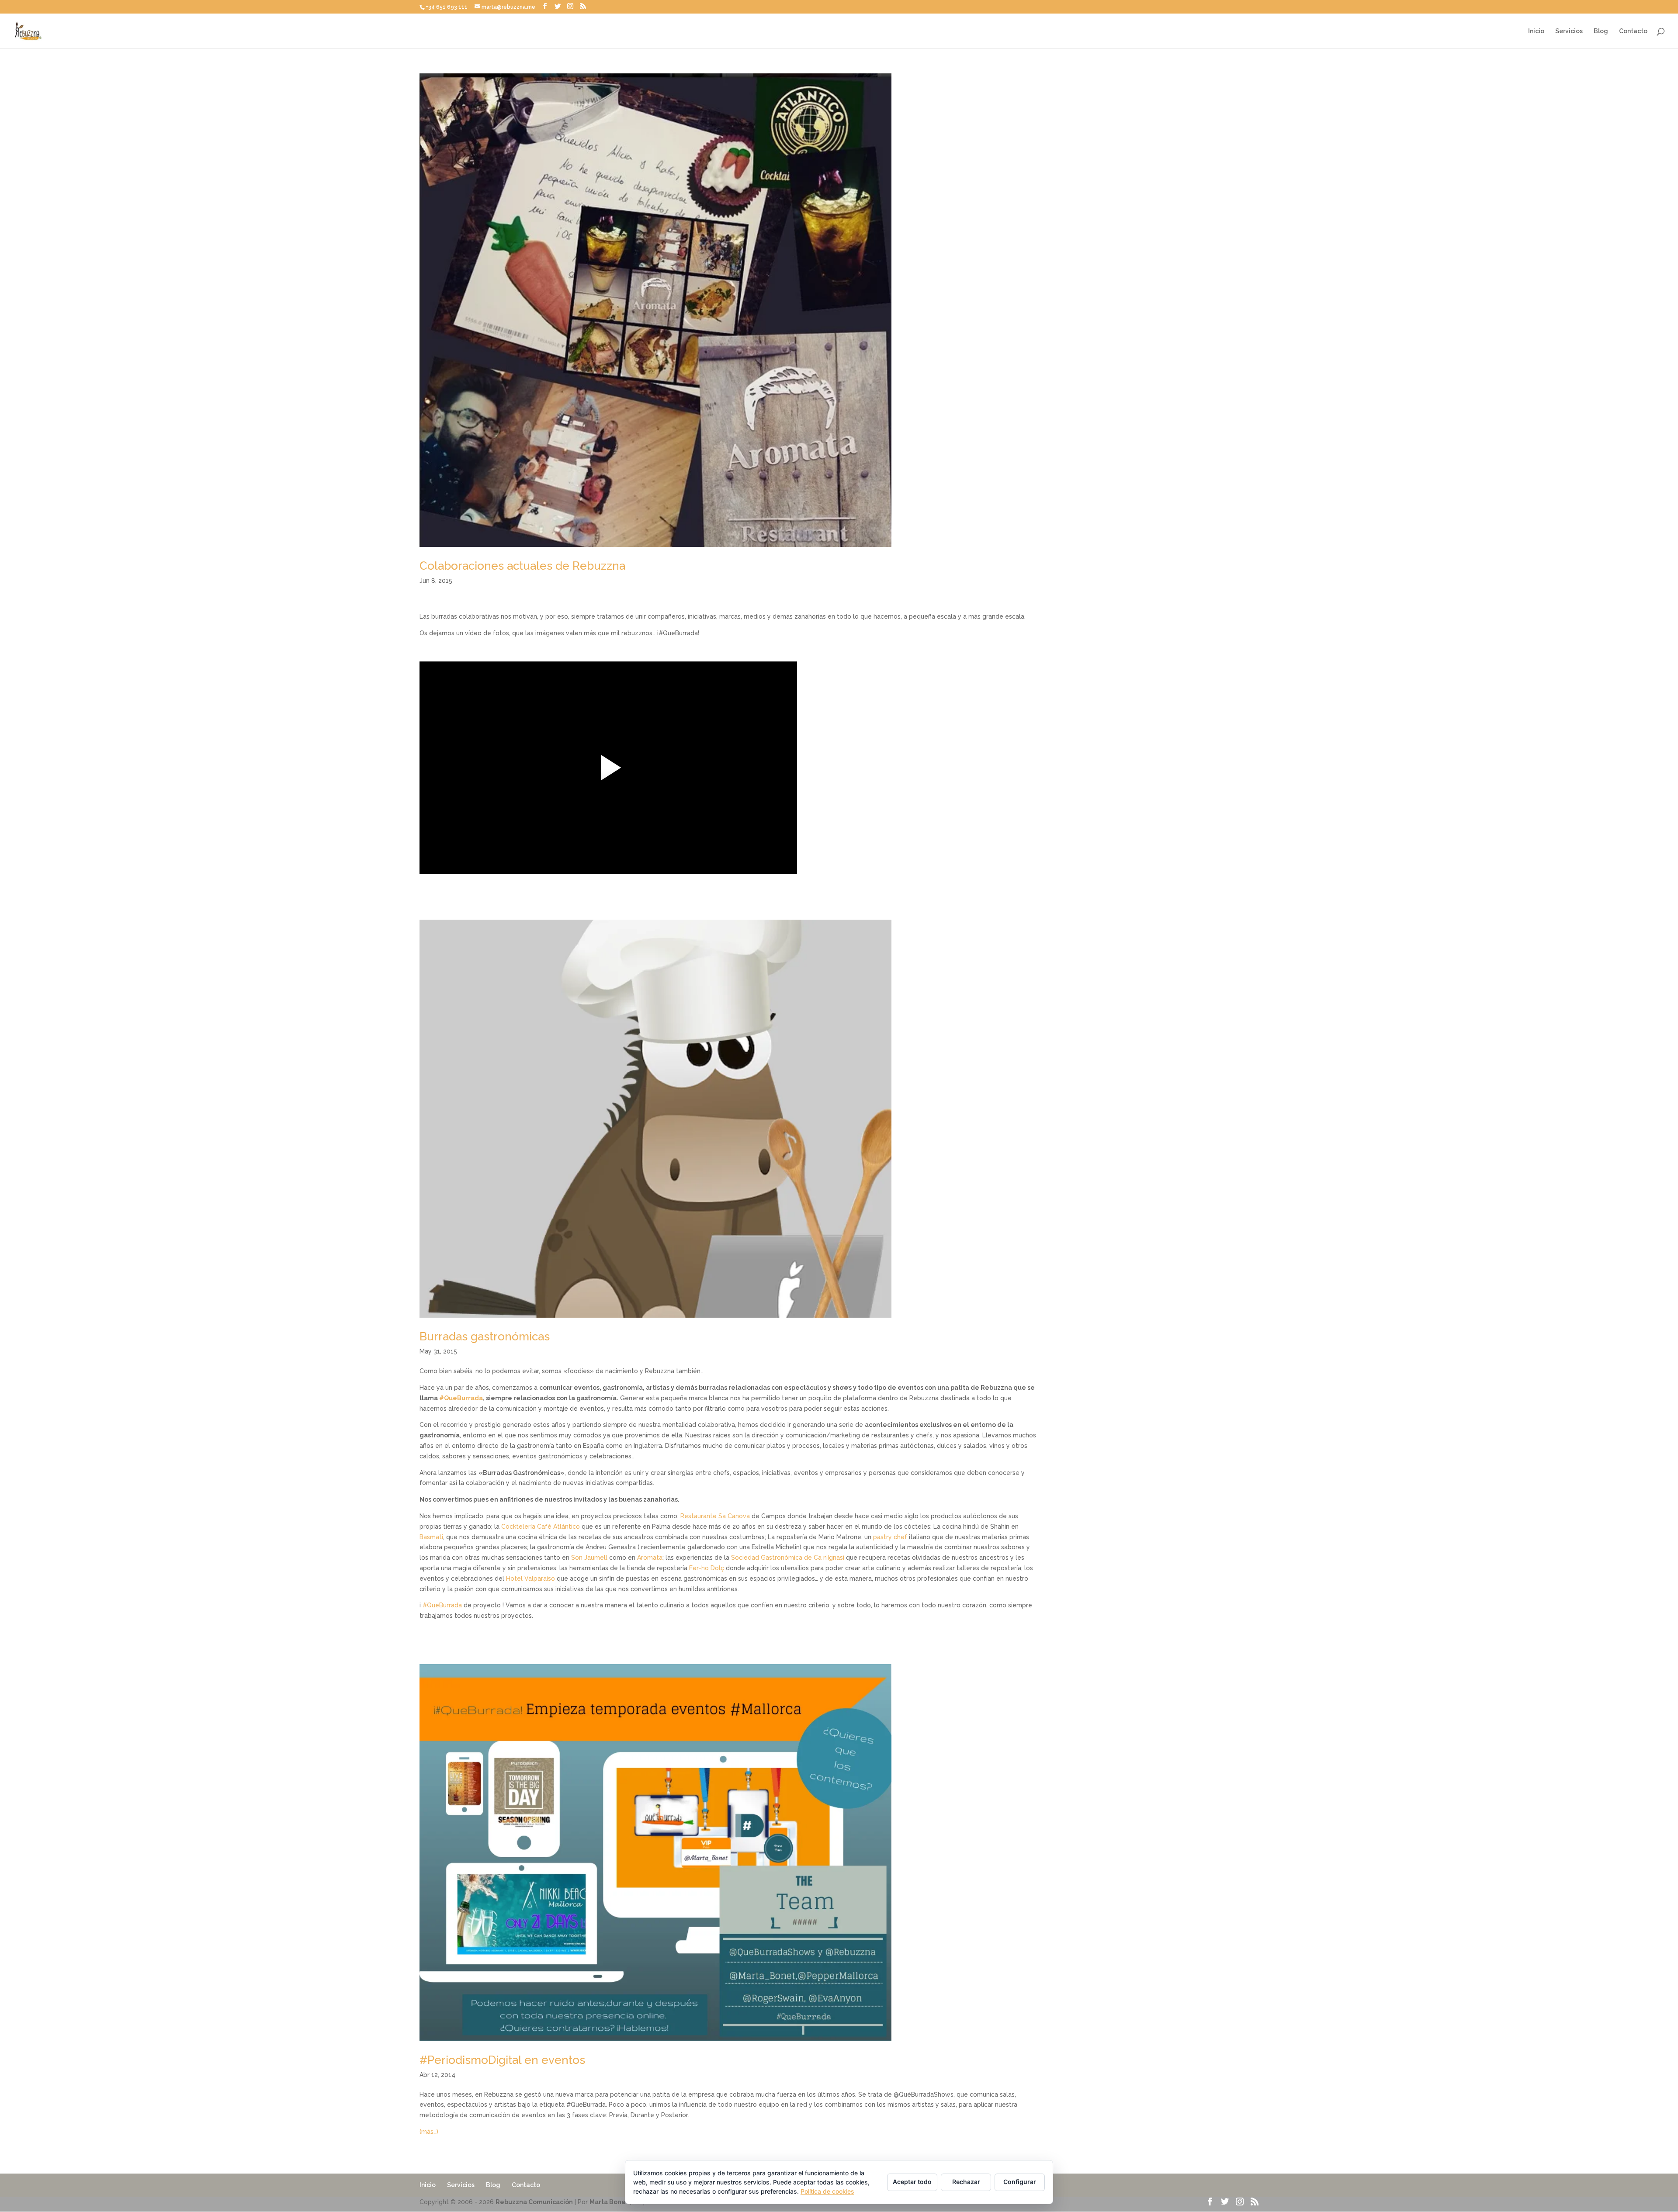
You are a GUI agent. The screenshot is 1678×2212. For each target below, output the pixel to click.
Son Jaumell (589, 1558)
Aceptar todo (912, 2182)
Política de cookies (827, 2191)
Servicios (1569, 31)
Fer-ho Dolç (707, 1568)
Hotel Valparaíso (530, 1579)
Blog (1601, 31)
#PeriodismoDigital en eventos (502, 2060)
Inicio (1536, 31)
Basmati (431, 1537)
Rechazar (966, 2182)
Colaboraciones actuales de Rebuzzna (522, 566)
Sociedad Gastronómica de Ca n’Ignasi (789, 1558)
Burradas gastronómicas (485, 1336)
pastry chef (890, 1537)
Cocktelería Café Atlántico (541, 1527)
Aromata (650, 1558)
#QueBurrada (461, 1398)
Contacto (1633, 31)
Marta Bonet (609, 2202)
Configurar (1020, 2182)
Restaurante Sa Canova (715, 1516)
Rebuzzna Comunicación (534, 2202)
